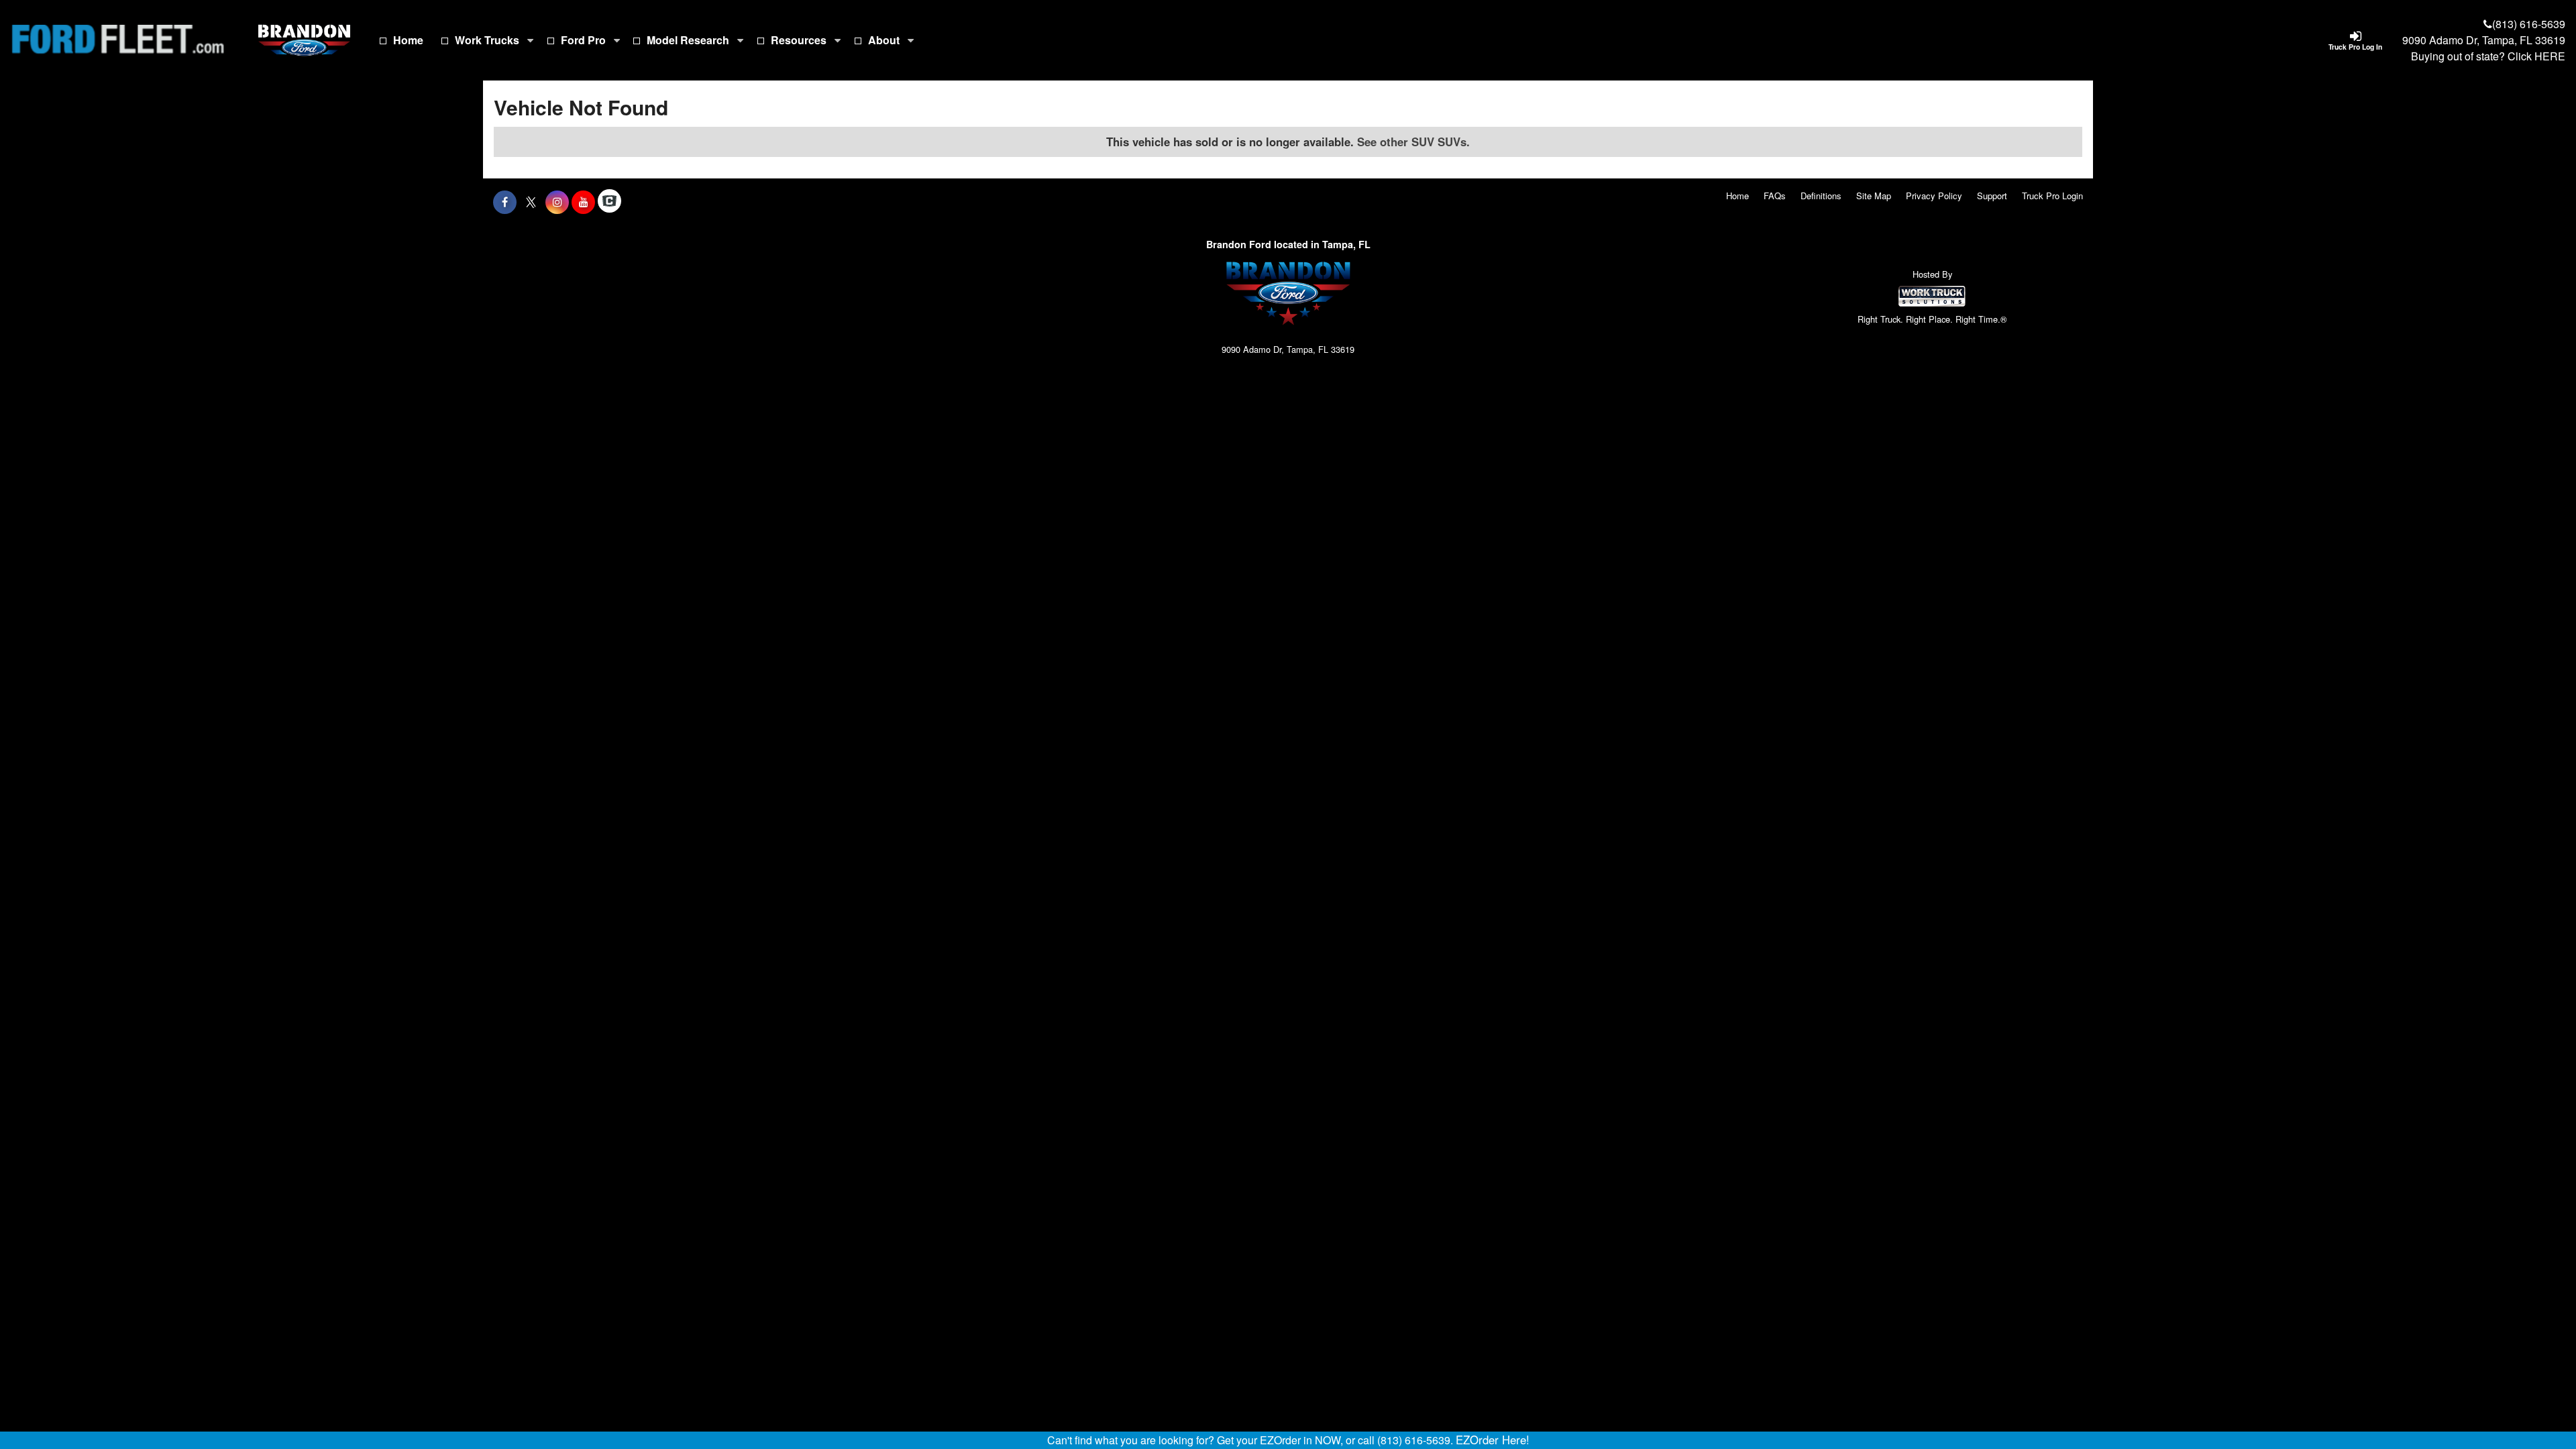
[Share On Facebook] (505, 202)
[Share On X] (531, 202)
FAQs (1775, 196)
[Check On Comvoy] (609, 202)
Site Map (1874, 196)
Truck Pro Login (2052, 196)
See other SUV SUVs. (1413, 142)
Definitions (1821, 196)
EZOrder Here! (1493, 1440)
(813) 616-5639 (2529, 24)
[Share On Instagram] (557, 202)
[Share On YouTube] (583, 202)
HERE (2550, 56)
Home (408, 40)
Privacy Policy (1934, 196)
